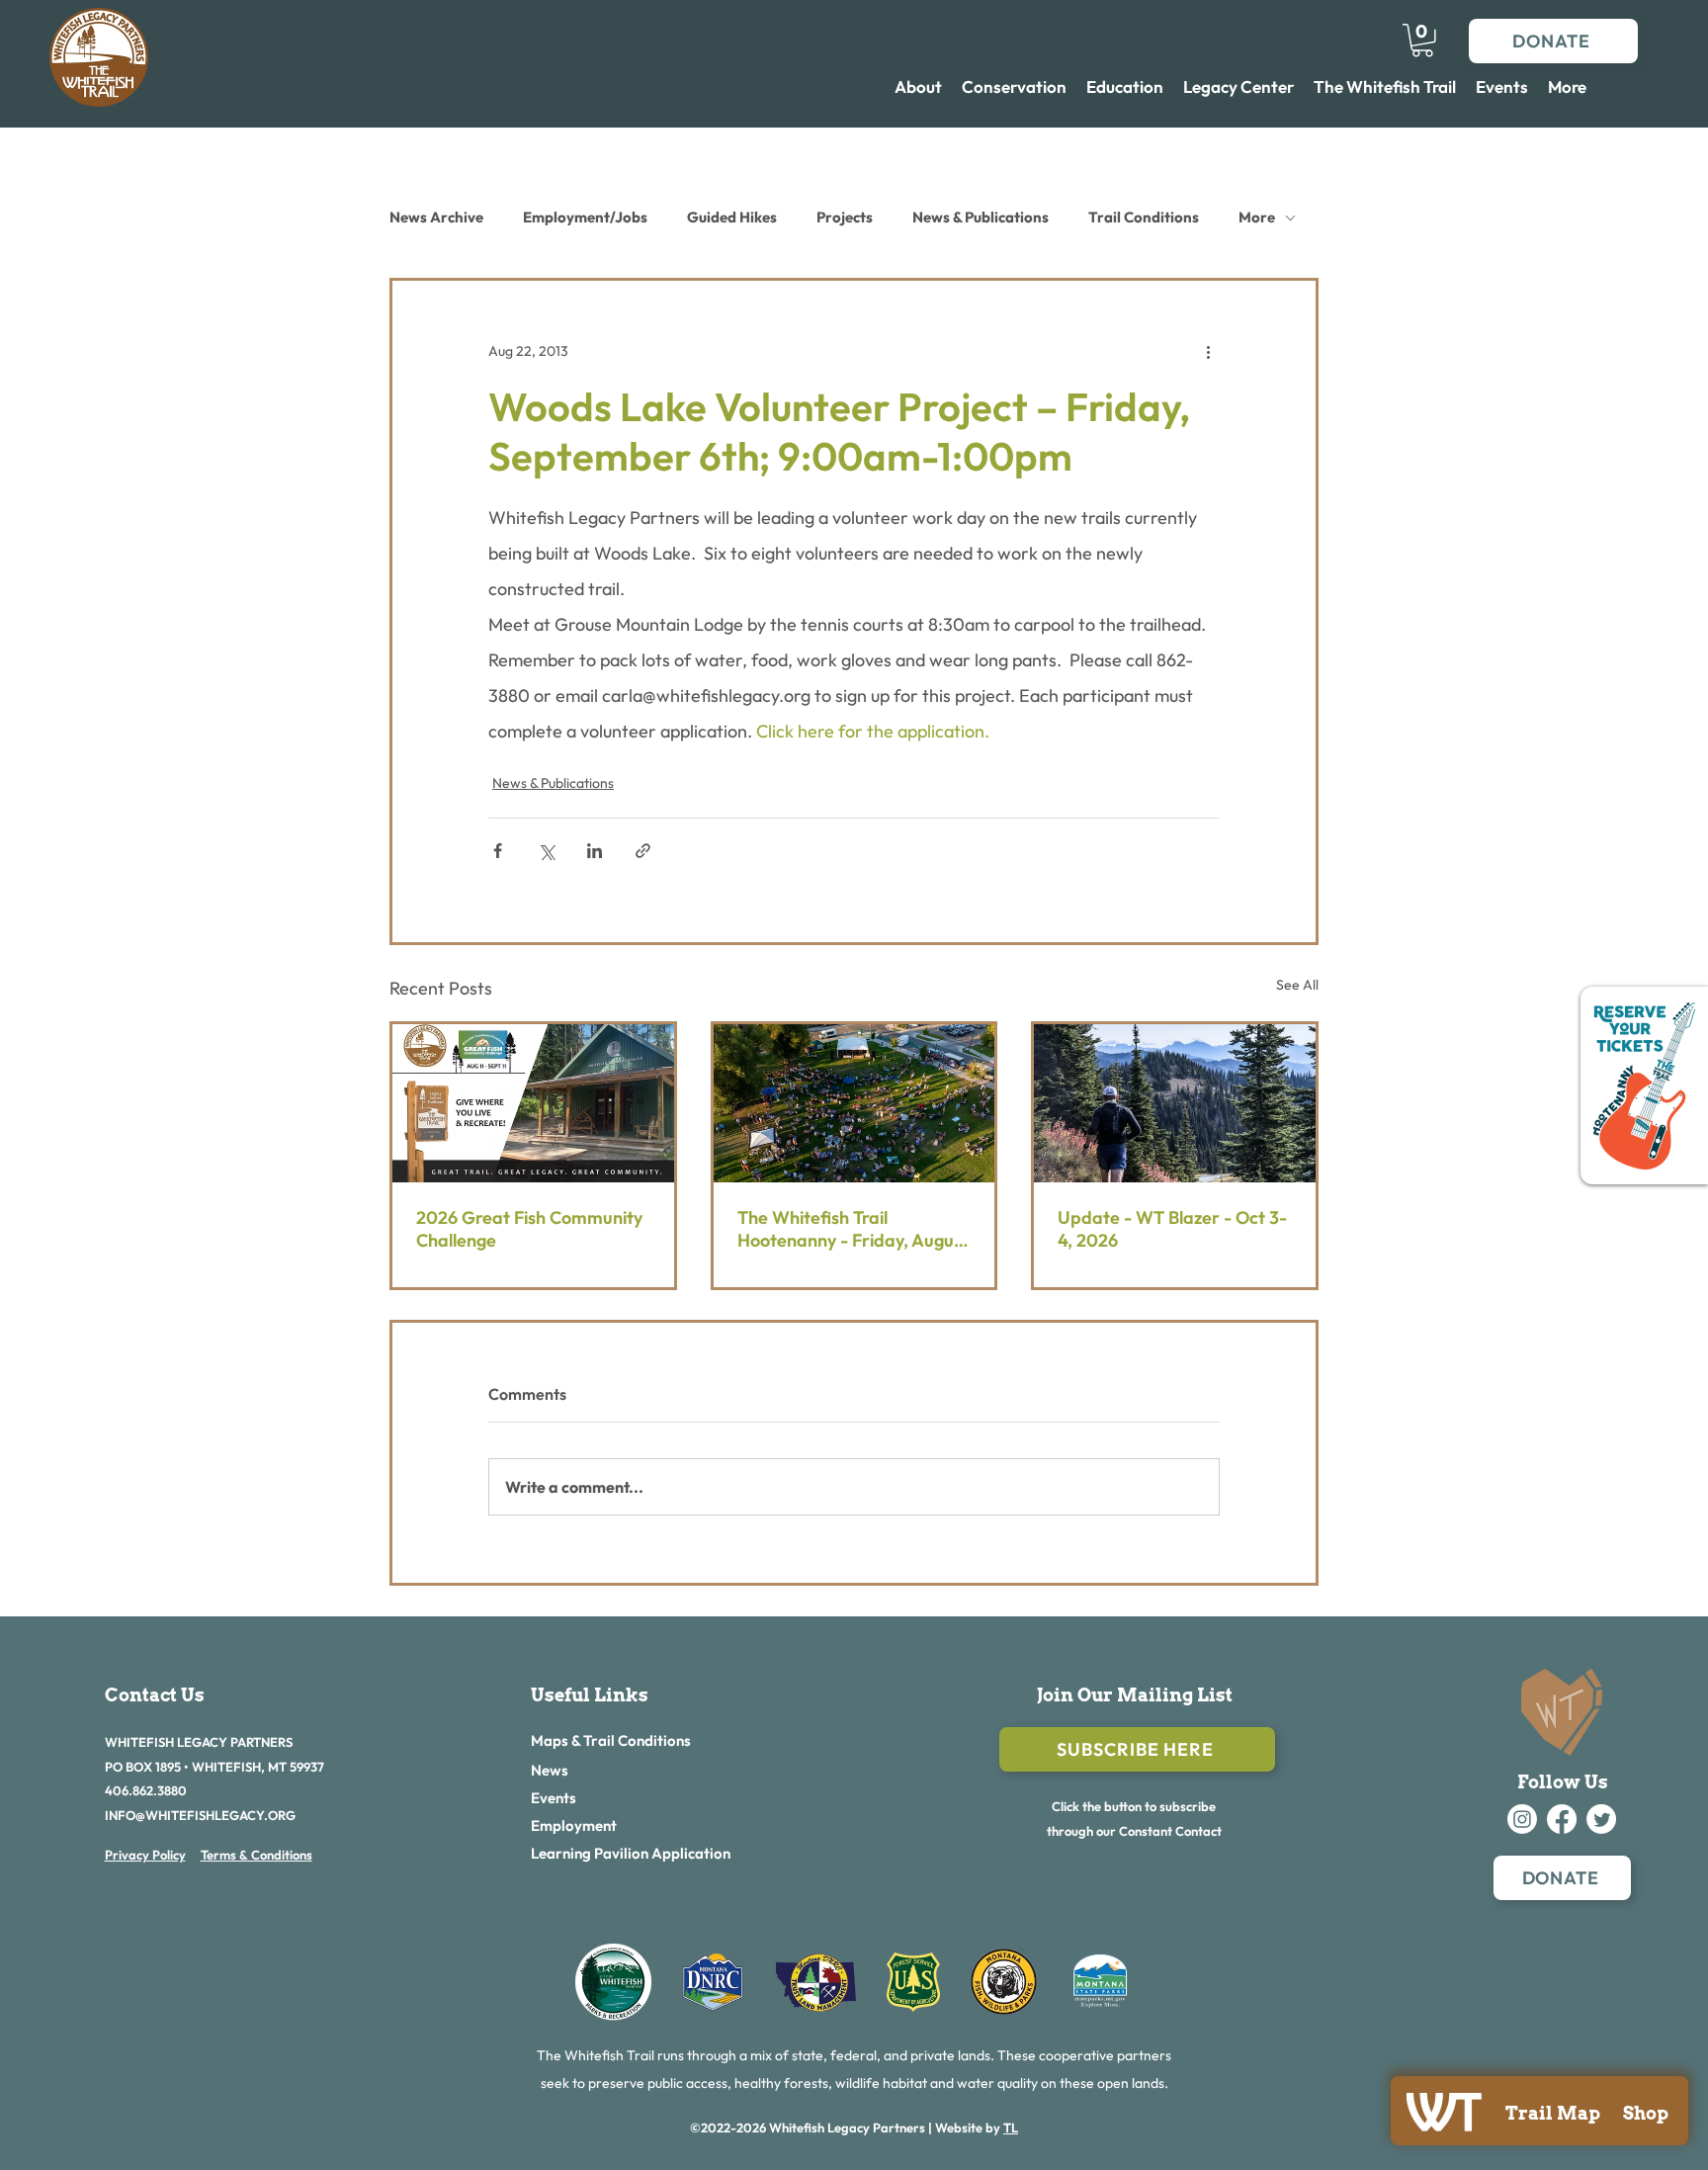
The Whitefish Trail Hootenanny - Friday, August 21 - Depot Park (853, 1229)
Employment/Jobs (585, 217)
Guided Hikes (732, 217)
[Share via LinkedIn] (595, 851)
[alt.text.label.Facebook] (1562, 1819)
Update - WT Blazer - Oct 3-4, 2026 (1172, 1229)
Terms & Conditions (256, 1855)
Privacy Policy (145, 1855)
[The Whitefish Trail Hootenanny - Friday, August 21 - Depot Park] (854, 1103)
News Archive (436, 217)
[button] (1422, 41)
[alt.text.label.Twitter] (1601, 1819)
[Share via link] (643, 851)
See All (1297, 985)
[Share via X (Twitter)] (546, 851)
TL (1011, 2127)
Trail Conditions (1144, 217)
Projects (845, 217)
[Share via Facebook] (498, 851)
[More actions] (1208, 352)
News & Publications (981, 217)
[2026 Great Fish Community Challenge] (533, 1103)
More (1257, 217)
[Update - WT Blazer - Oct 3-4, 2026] (1175, 1103)
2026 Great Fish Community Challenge (529, 1229)
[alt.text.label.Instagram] (1522, 1819)
